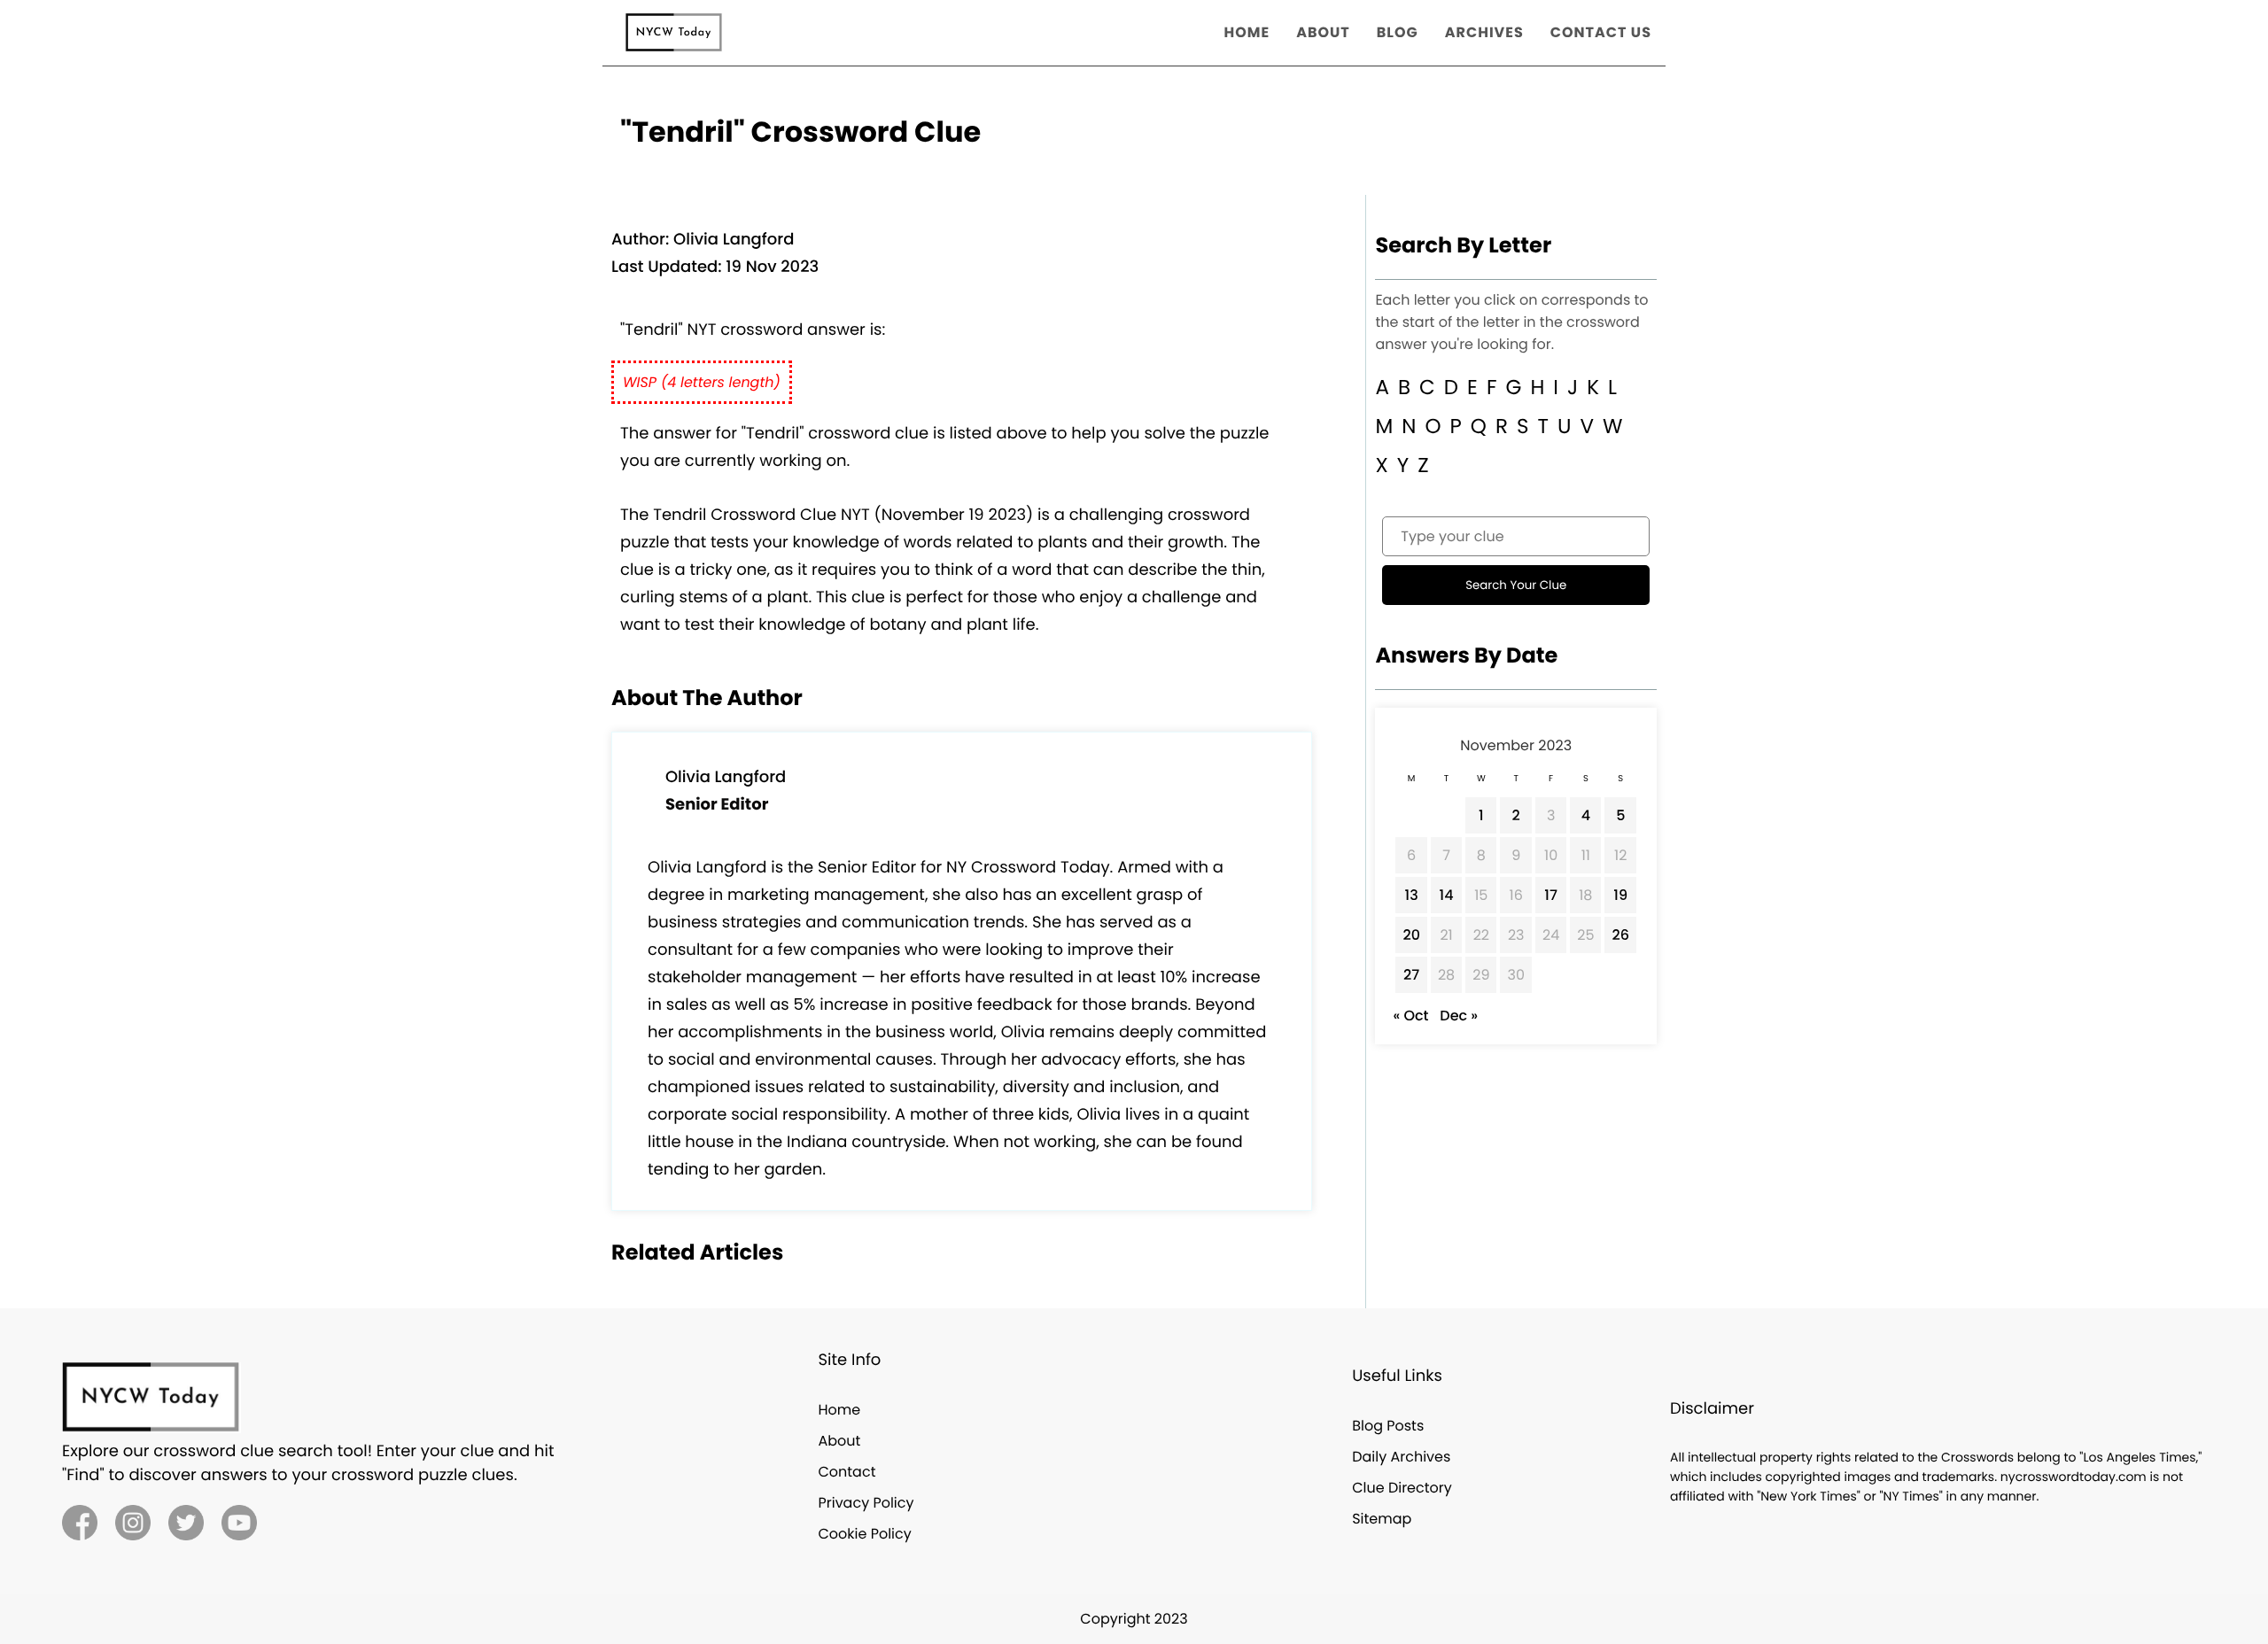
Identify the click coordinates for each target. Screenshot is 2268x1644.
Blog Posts (1388, 1426)
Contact (847, 1472)
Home (839, 1410)
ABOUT (1323, 32)
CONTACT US (1601, 32)
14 (1447, 895)
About (839, 1441)
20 (1411, 935)
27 (1411, 975)
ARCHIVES (1484, 32)
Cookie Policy (864, 1534)
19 (1620, 895)
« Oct (1410, 1016)
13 (1412, 895)
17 (1551, 895)
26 (1620, 935)
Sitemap (1382, 1519)
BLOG (1398, 32)
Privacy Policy (866, 1503)
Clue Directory (1402, 1488)
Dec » (1459, 1016)
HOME (1247, 32)
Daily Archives (1401, 1457)
